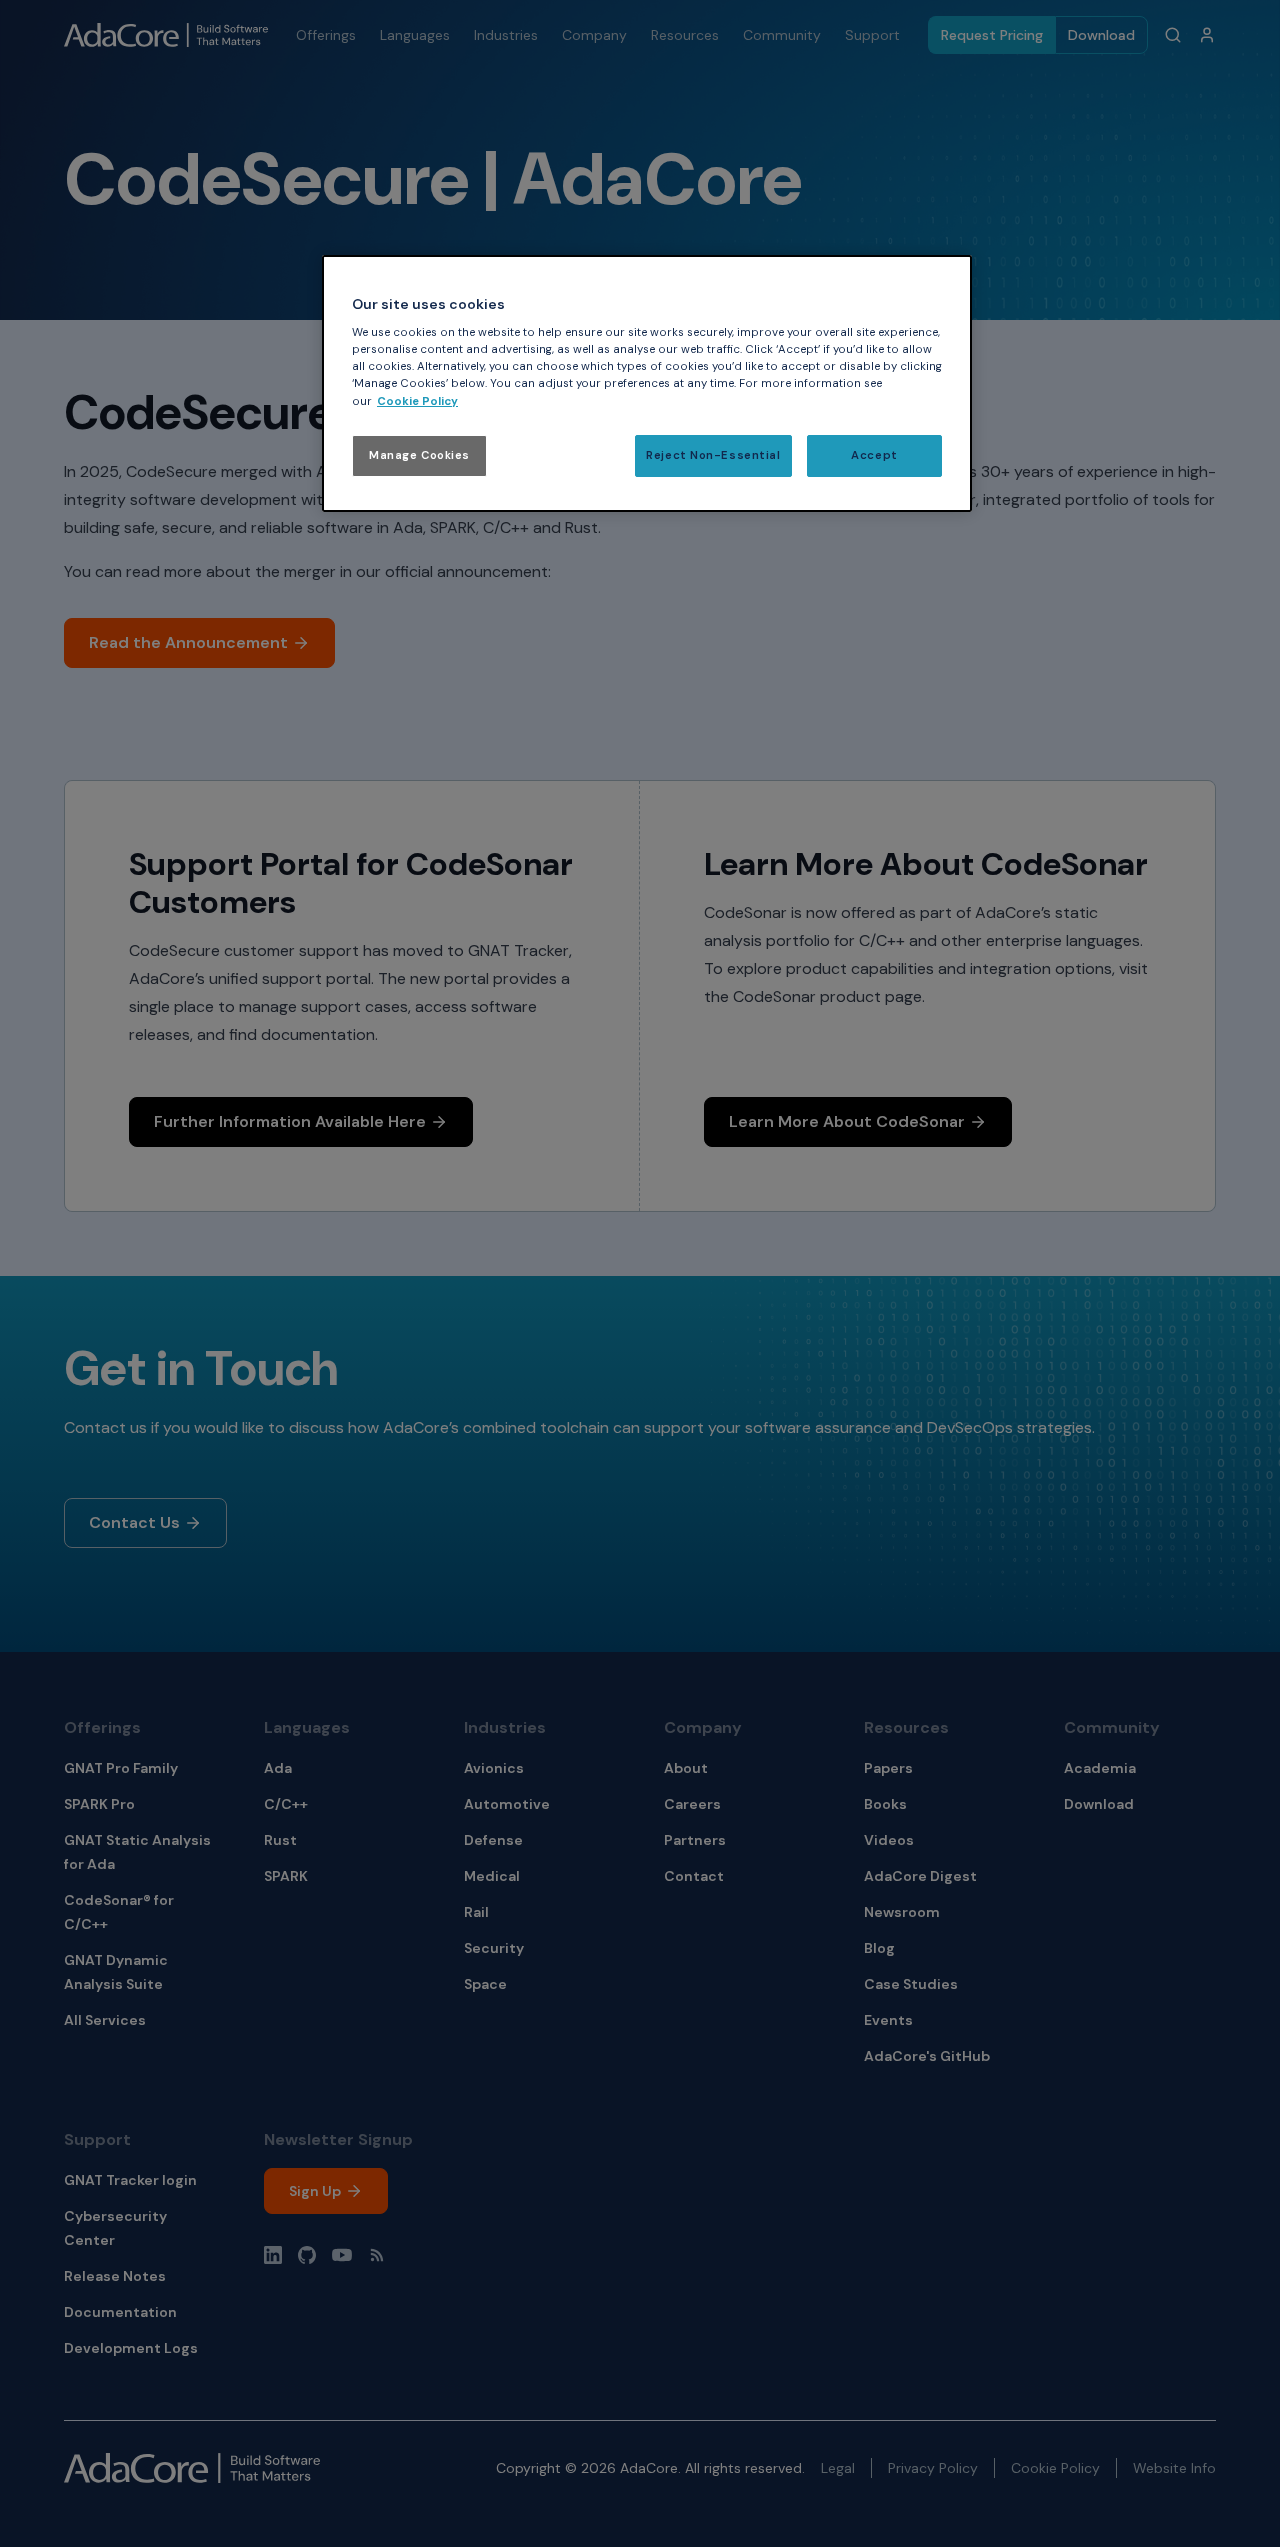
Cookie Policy (417, 401)
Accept (874, 455)
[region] (647, 383)
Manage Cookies (419, 455)
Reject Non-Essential (713, 455)
